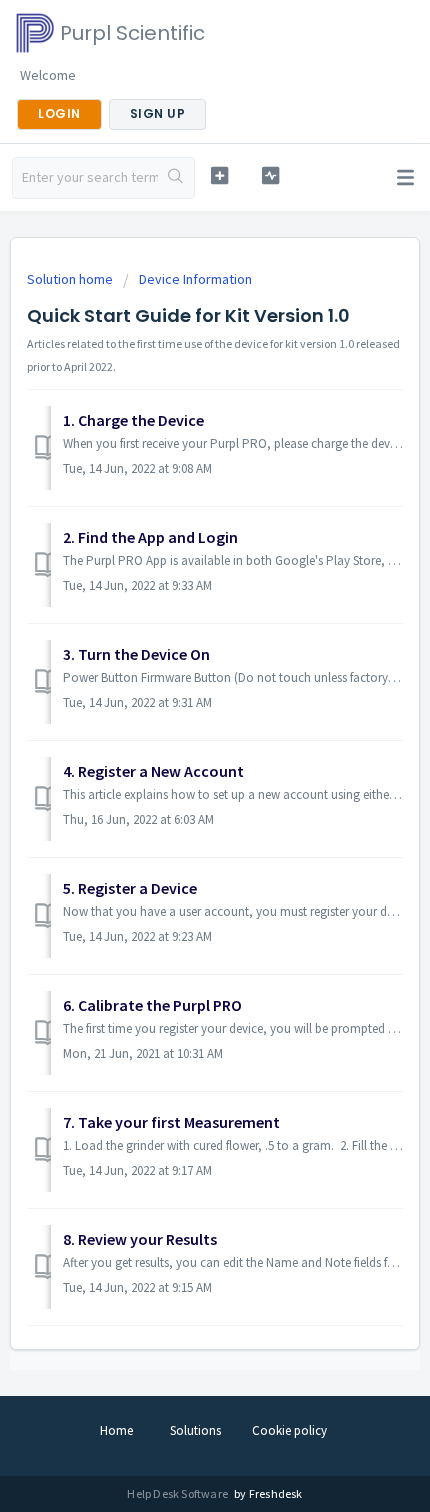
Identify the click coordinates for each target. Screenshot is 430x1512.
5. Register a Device (130, 888)
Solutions (195, 1430)
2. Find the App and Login (150, 537)
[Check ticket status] (270, 175)
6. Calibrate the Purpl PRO (152, 1005)
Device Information (195, 279)
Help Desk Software (178, 1493)
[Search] (176, 178)
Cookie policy (289, 1430)
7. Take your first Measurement (171, 1122)
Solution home (71, 279)
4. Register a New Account (153, 771)
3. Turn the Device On (136, 654)
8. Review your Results (140, 1239)
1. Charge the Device (133, 420)
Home (116, 1430)
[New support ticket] (219, 175)
